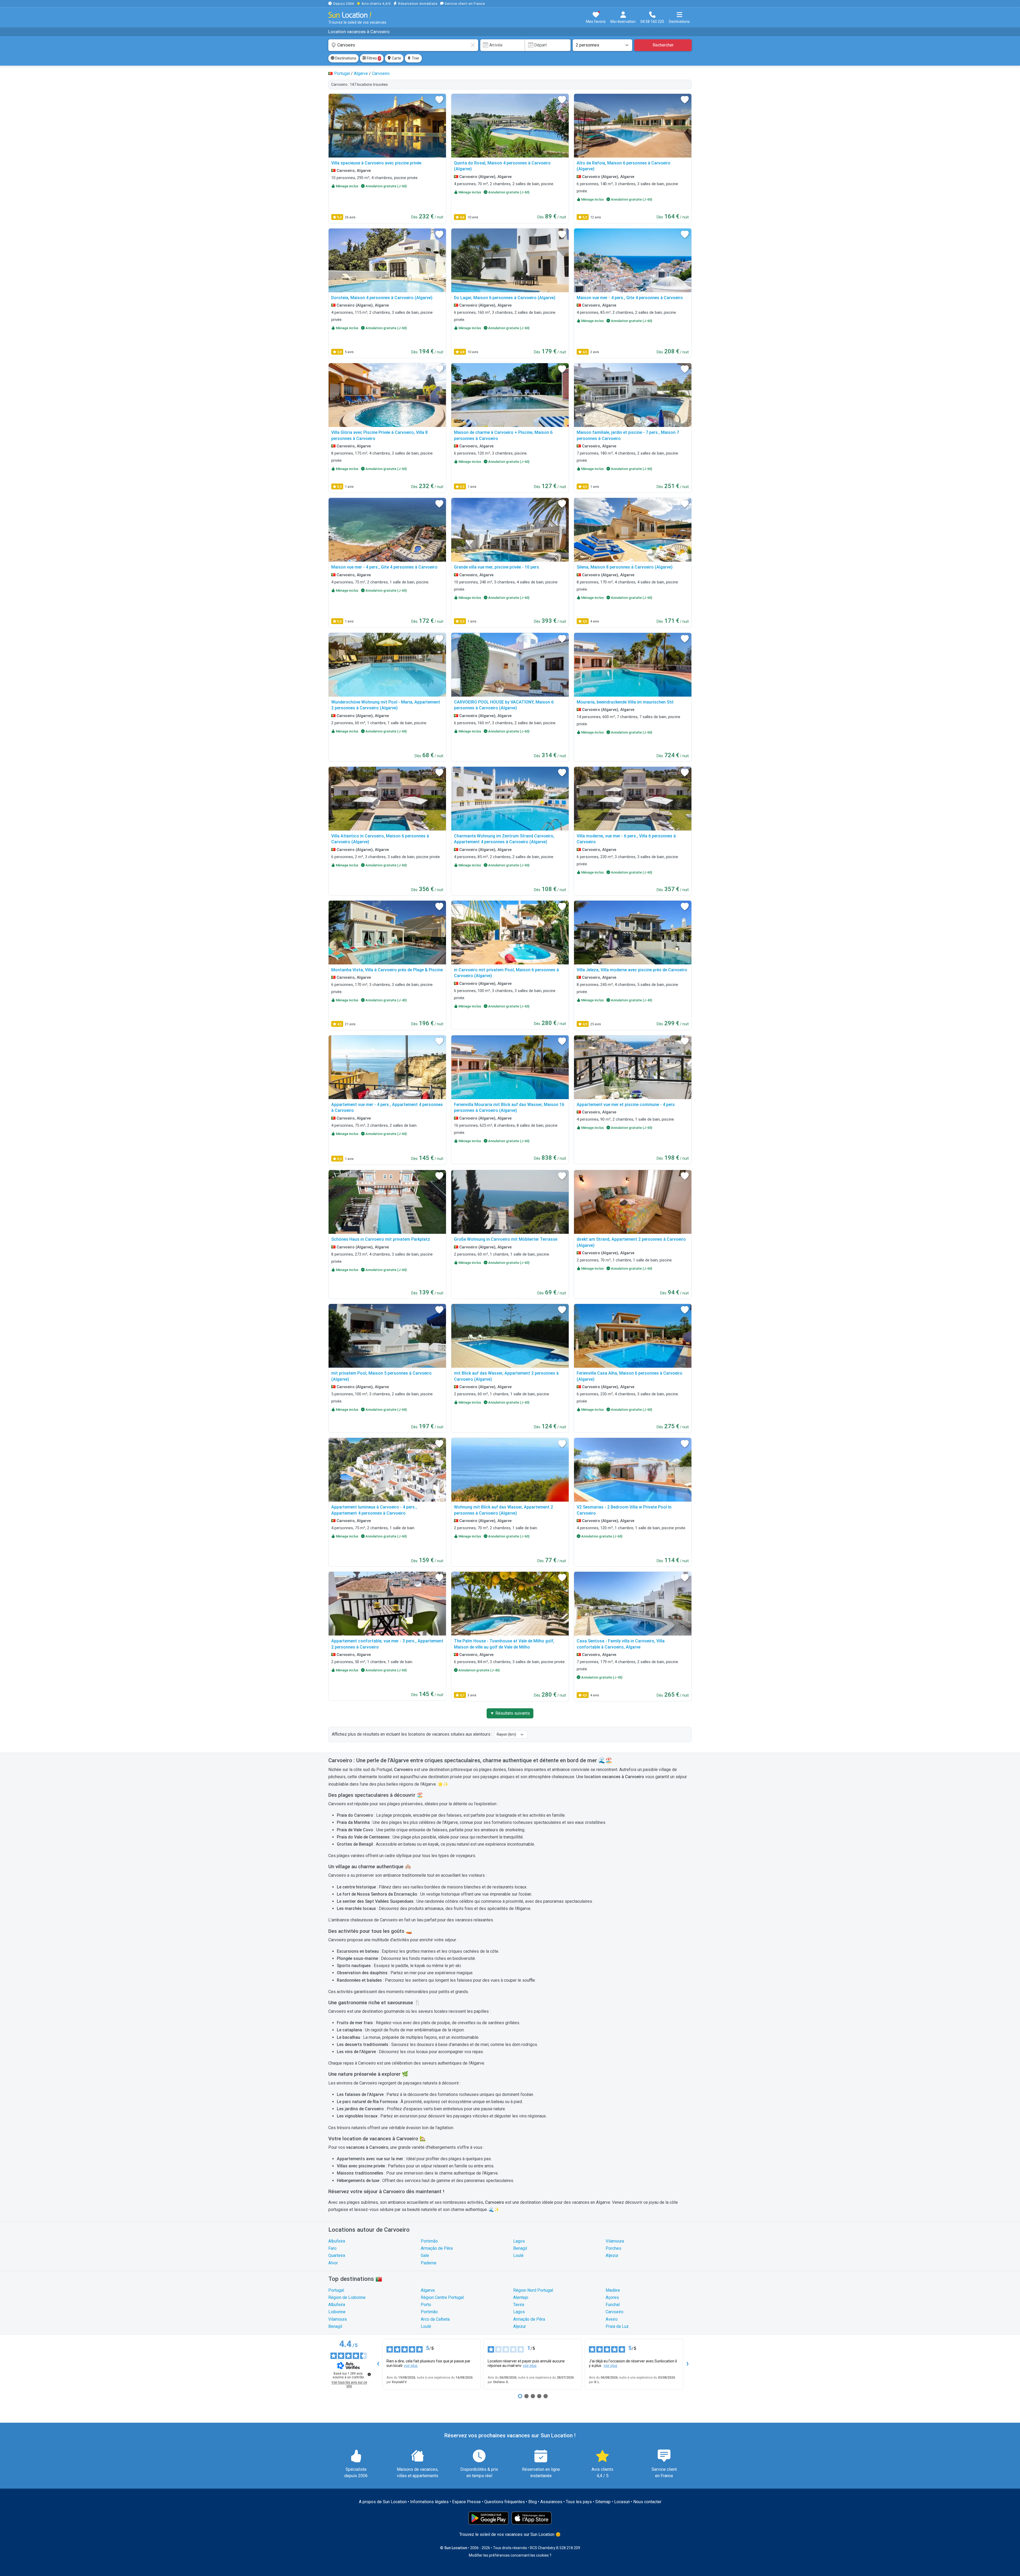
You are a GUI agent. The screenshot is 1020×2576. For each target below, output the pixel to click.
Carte (396, 58)
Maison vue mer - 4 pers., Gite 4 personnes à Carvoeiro (630, 298)
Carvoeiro (615, 2312)
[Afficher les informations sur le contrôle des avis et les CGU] (369, 2374)
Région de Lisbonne (347, 2297)
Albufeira (337, 2241)
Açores (612, 2297)
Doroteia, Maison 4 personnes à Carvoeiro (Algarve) (382, 298)
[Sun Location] (350, 15)
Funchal (613, 2305)
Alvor (333, 2263)
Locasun (622, 2502)
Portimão (429, 2241)
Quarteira (337, 2255)
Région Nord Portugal (533, 2290)
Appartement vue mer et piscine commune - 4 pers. (626, 1105)
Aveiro (612, 2319)
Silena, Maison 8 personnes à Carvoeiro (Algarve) (625, 567)
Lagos (519, 2241)
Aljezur (612, 2255)
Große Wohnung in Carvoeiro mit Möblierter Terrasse (506, 1239)
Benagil (520, 2248)
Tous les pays (579, 2502)
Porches (613, 2248)
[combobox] (403, 45)
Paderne (429, 2263)
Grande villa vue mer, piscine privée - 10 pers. (497, 567)
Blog (533, 2502)
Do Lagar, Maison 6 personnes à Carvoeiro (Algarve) (505, 298)
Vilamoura (615, 2241)
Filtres (373, 58)
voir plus (411, 2366)
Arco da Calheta (435, 2319)
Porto (426, 2305)
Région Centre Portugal (442, 2297)
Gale (425, 2255)
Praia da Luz (617, 2326)
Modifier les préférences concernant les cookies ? (510, 2555)
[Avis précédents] (378, 2364)
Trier (415, 58)
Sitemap (603, 2502)
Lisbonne (337, 2312)
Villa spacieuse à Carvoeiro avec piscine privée (376, 163)
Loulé (518, 2255)
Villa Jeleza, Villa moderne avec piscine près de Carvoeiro (632, 970)
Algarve (428, 2290)
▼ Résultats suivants (510, 1713)
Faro (332, 2248)
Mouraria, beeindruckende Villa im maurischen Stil (625, 702)
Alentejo (521, 2297)
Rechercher (663, 45)
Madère (613, 2290)
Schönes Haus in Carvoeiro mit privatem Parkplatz (381, 1239)
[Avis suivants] (687, 2364)
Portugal (336, 2290)
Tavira (519, 2305)
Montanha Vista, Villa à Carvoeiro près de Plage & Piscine (387, 970)
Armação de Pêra (437, 2248)
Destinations (345, 58)
